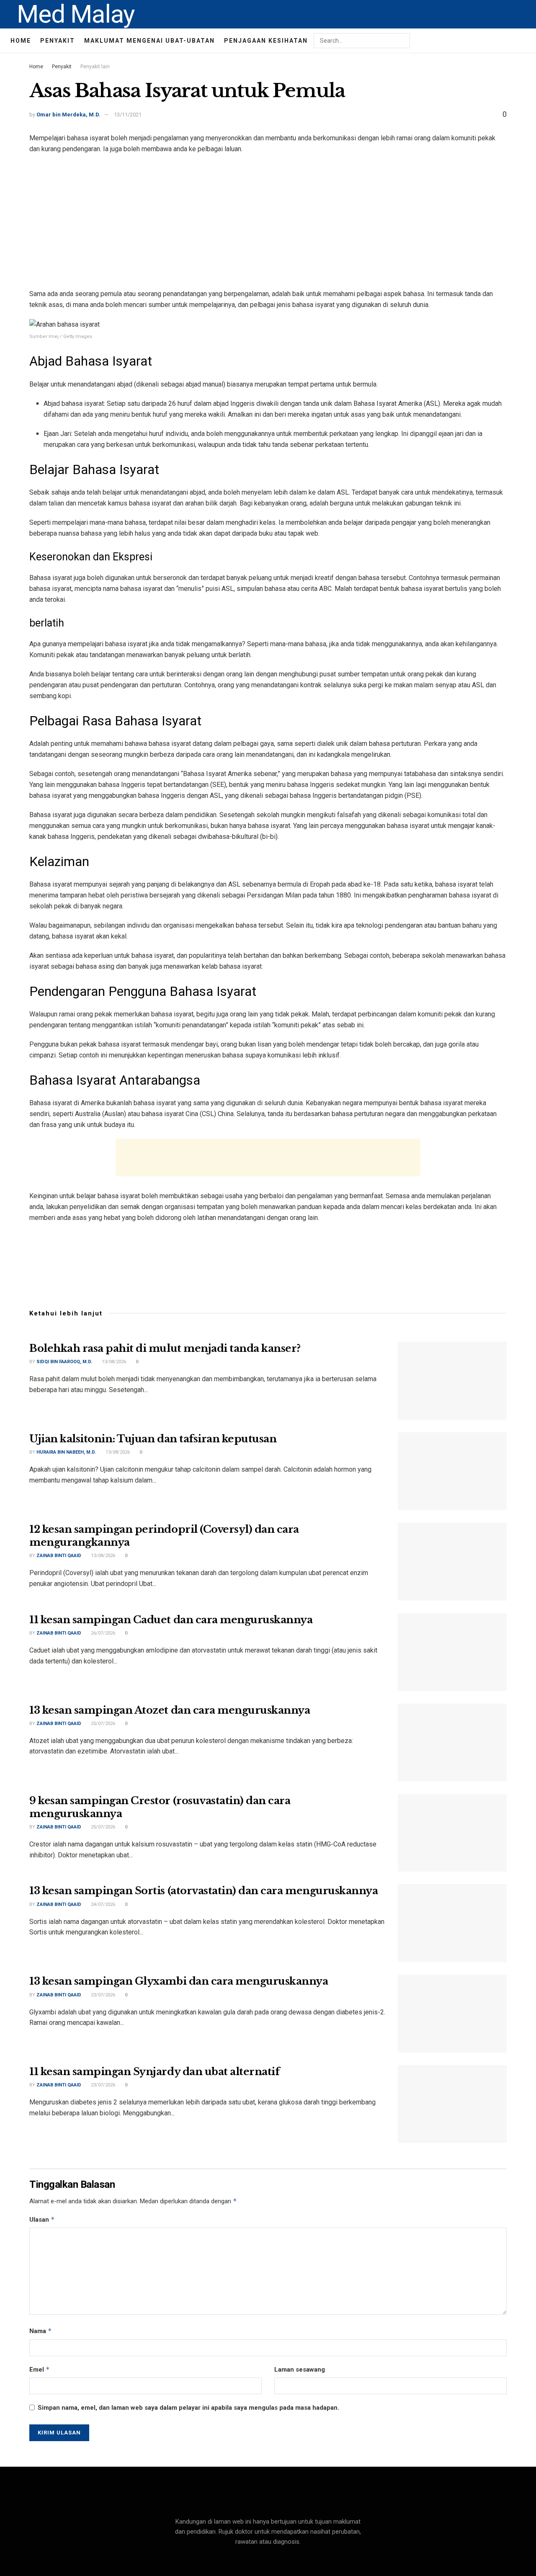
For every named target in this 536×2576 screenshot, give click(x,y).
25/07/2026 (102, 1724)
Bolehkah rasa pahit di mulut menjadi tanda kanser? (165, 1348)
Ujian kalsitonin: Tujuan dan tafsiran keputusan (153, 1439)
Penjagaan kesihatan (266, 41)
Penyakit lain (95, 67)
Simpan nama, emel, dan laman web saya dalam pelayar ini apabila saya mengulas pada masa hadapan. (188, 2408)
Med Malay (76, 14)
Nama (41, 2331)
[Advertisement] (268, 222)
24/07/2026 (102, 1904)
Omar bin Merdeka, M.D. (68, 115)
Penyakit (58, 41)
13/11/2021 (128, 115)
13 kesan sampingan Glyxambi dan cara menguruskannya (179, 1981)
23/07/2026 (102, 1995)
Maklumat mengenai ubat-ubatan (149, 41)
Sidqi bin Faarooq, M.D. (64, 1362)
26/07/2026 (102, 1633)
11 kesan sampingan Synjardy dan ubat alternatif (154, 2072)
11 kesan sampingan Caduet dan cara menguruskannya (171, 1620)
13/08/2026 (113, 1362)
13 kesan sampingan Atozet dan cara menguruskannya (170, 1710)
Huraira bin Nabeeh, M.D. (66, 1452)
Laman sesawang (300, 2370)
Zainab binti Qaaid (59, 1556)
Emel (40, 2369)
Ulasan (42, 2219)
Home (21, 41)
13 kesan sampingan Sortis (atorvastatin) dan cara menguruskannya (204, 1891)
